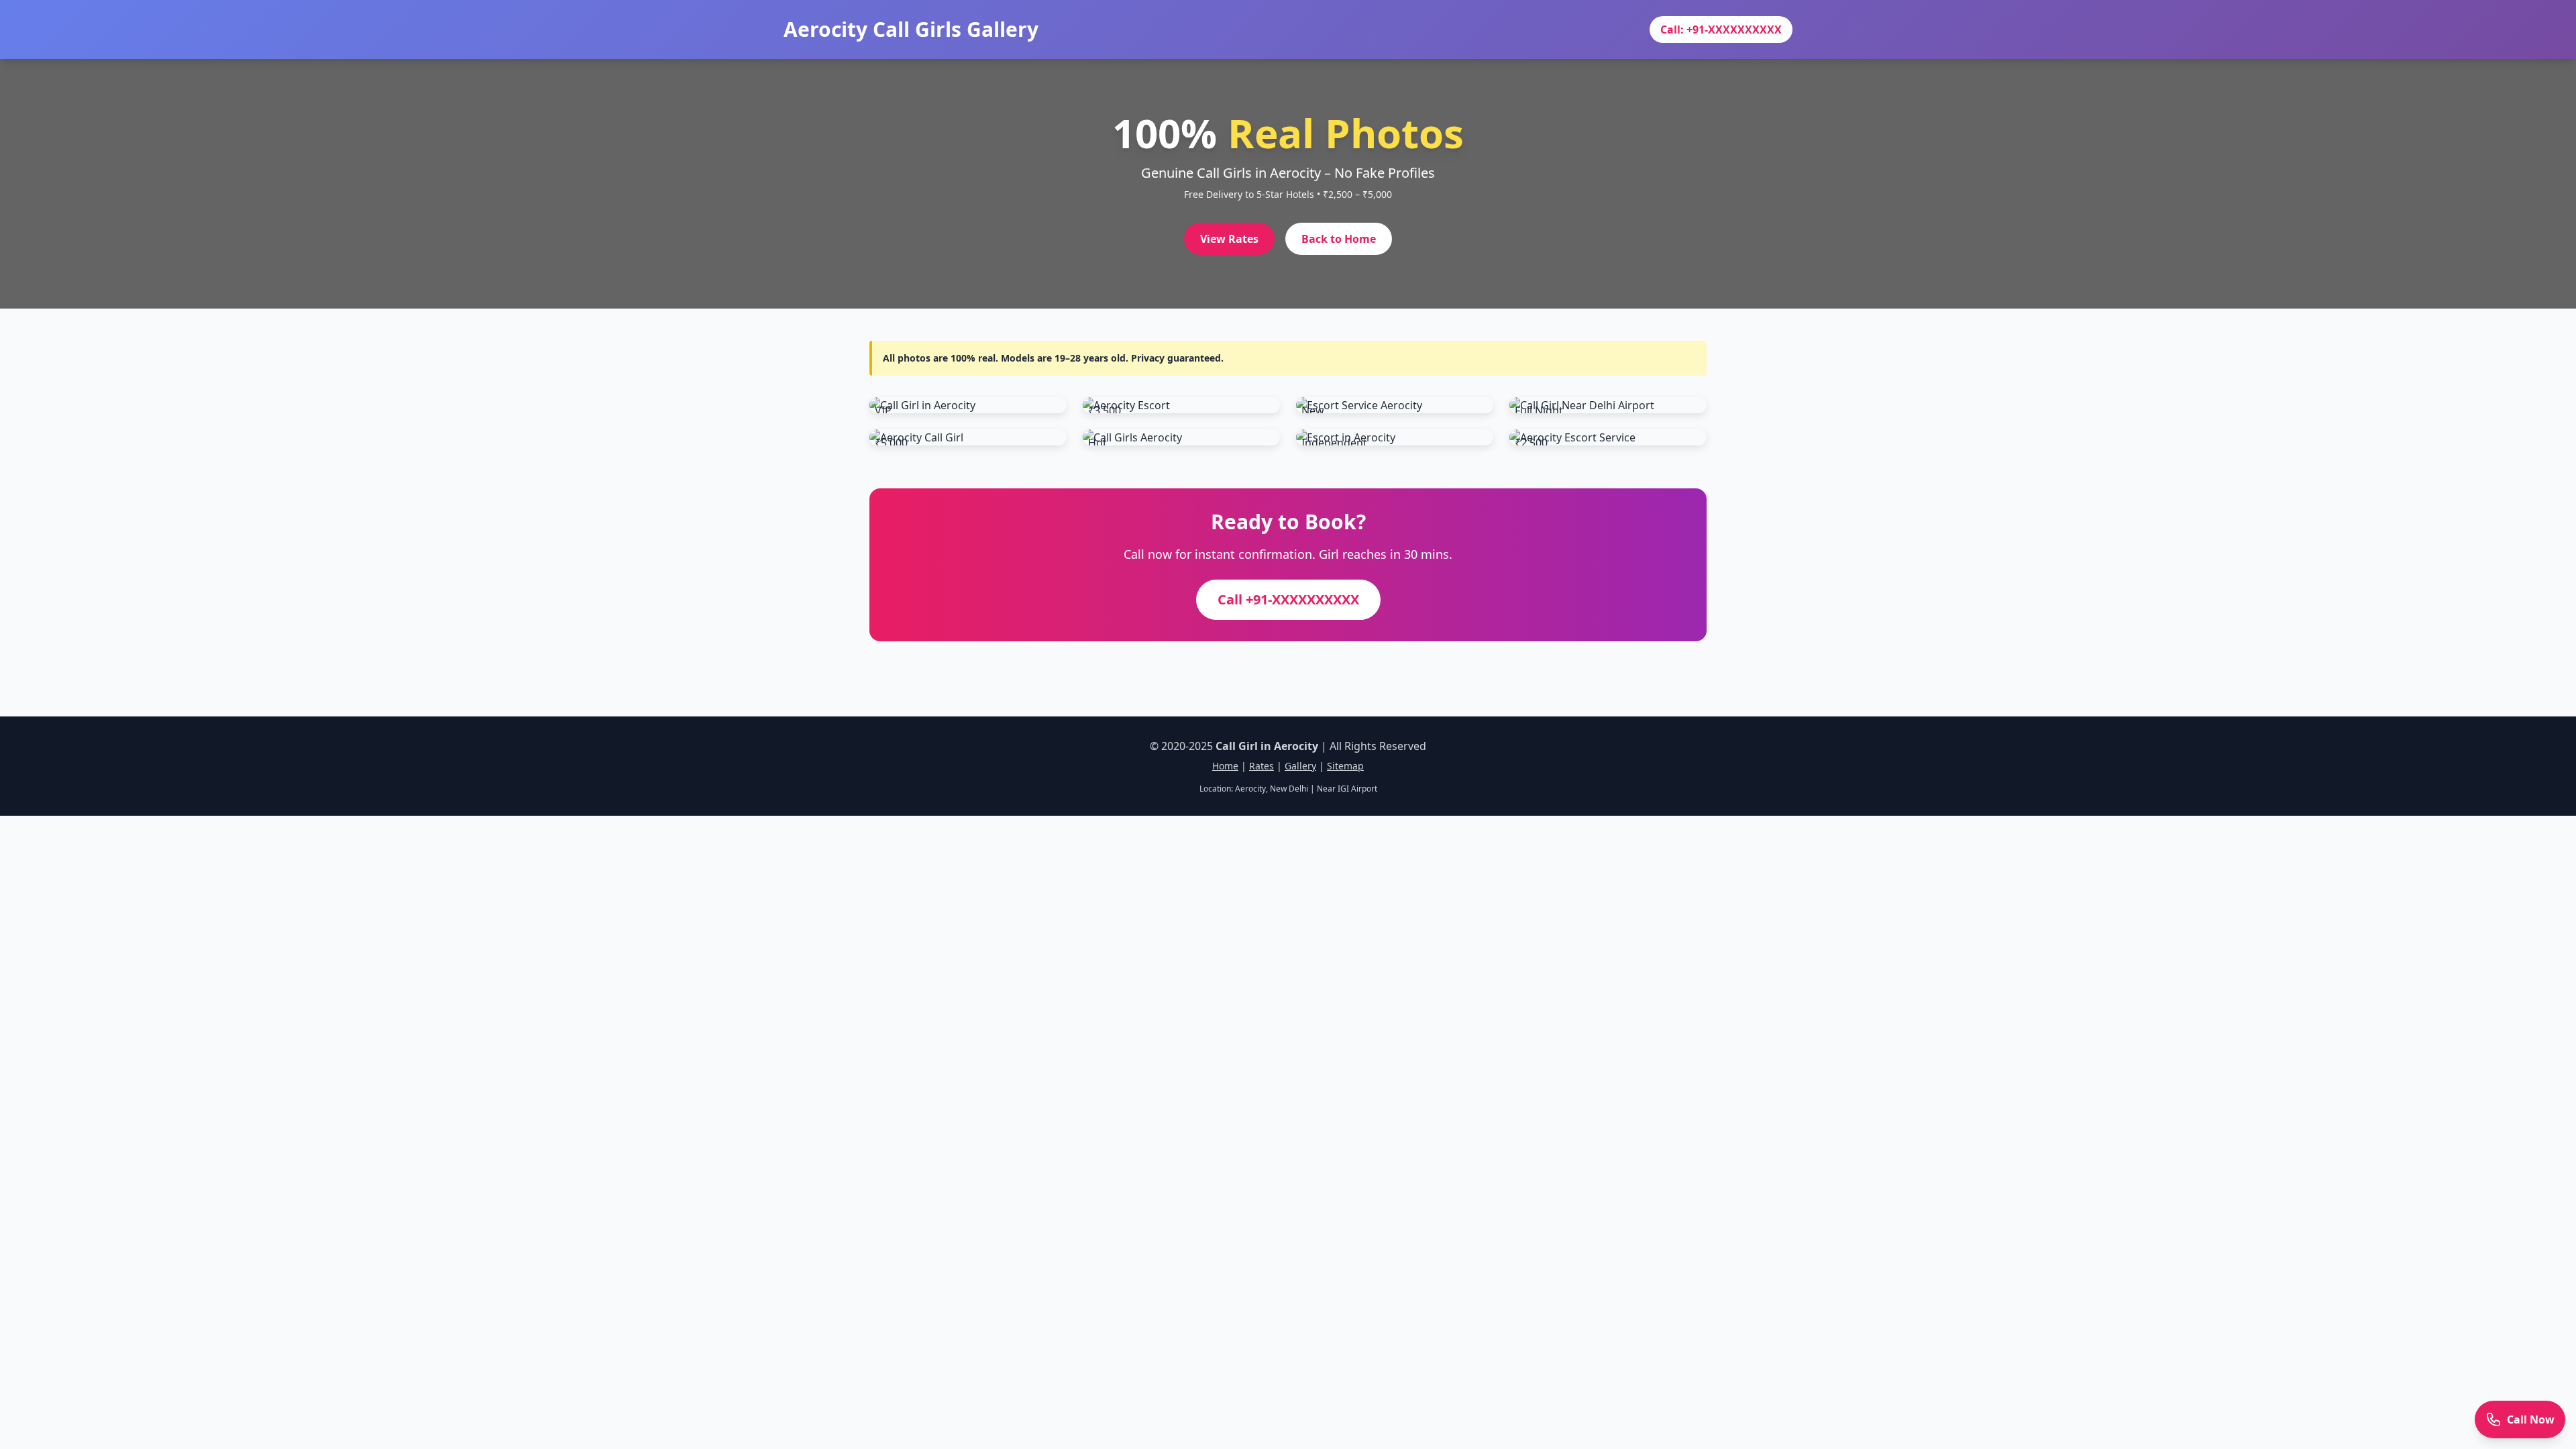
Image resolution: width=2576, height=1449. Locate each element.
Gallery (1300, 766)
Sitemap (1345, 766)
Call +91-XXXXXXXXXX (1288, 599)
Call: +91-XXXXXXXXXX (1721, 30)
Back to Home (1339, 239)
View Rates (1229, 239)
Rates (1262, 766)
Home (1225, 766)
